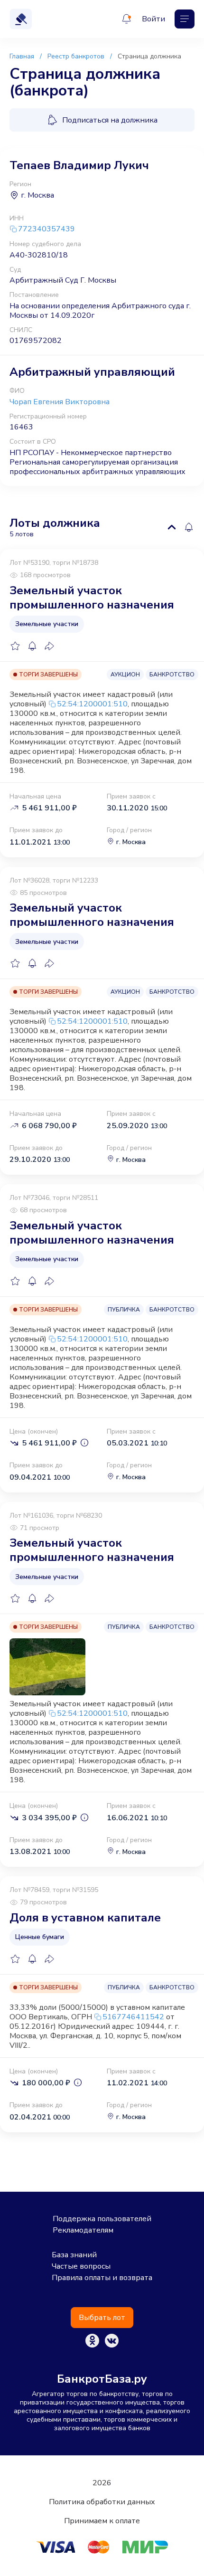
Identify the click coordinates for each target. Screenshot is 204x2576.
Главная (22, 56)
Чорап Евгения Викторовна (60, 402)
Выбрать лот (102, 2318)
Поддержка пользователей (102, 2219)
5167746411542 (133, 2017)
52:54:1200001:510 (92, 704)
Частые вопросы (81, 2266)
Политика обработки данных (102, 2502)
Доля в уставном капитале (85, 1918)
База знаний (74, 2255)
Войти (153, 19)
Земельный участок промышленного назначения (92, 598)
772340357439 (46, 229)
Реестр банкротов (76, 56)
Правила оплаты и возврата (102, 2278)
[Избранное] (15, 646)
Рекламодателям (83, 2230)
